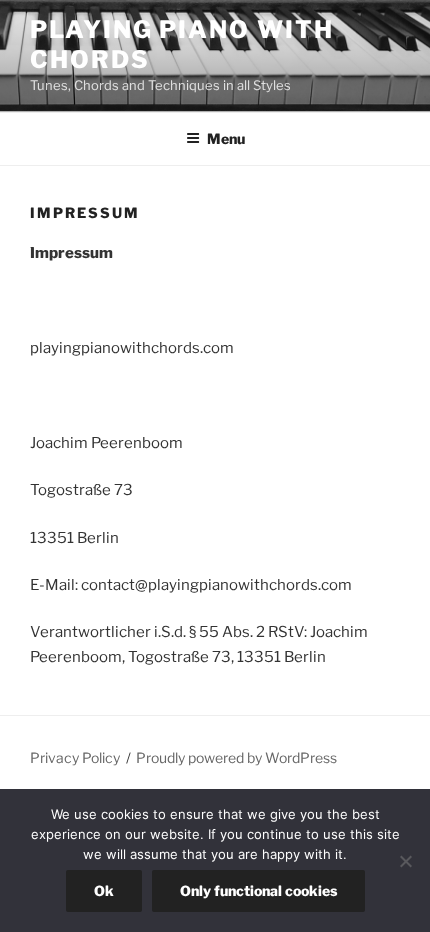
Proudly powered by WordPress (236, 757)
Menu (226, 138)
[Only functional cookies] (405, 861)
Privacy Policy (75, 757)
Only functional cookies (258, 890)
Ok (104, 890)
